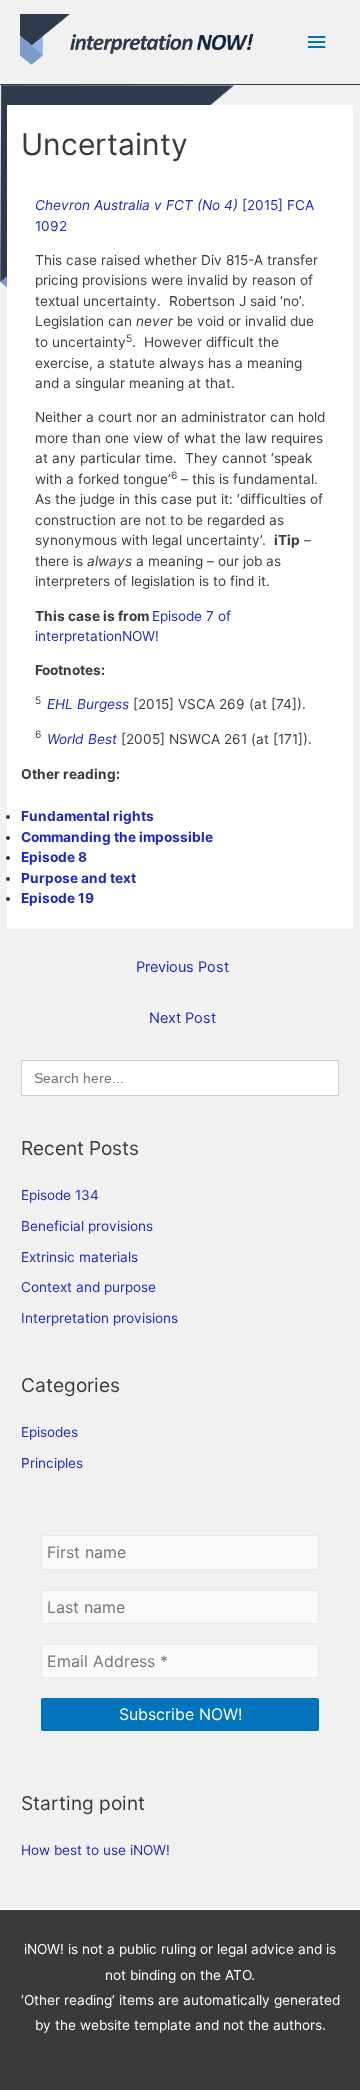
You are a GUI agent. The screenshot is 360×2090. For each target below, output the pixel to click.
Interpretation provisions (99, 1318)
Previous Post (182, 967)
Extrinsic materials (79, 1257)
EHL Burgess (88, 704)
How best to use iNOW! (95, 1850)
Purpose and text (78, 878)
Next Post (182, 1018)
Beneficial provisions (87, 1226)
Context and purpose (88, 1287)
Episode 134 (60, 1195)
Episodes (49, 1432)
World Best (82, 739)
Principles (52, 1463)
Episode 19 (57, 898)
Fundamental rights (87, 816)
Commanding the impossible (117, 837)
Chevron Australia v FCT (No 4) (138, 205)
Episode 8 (54, 857)
